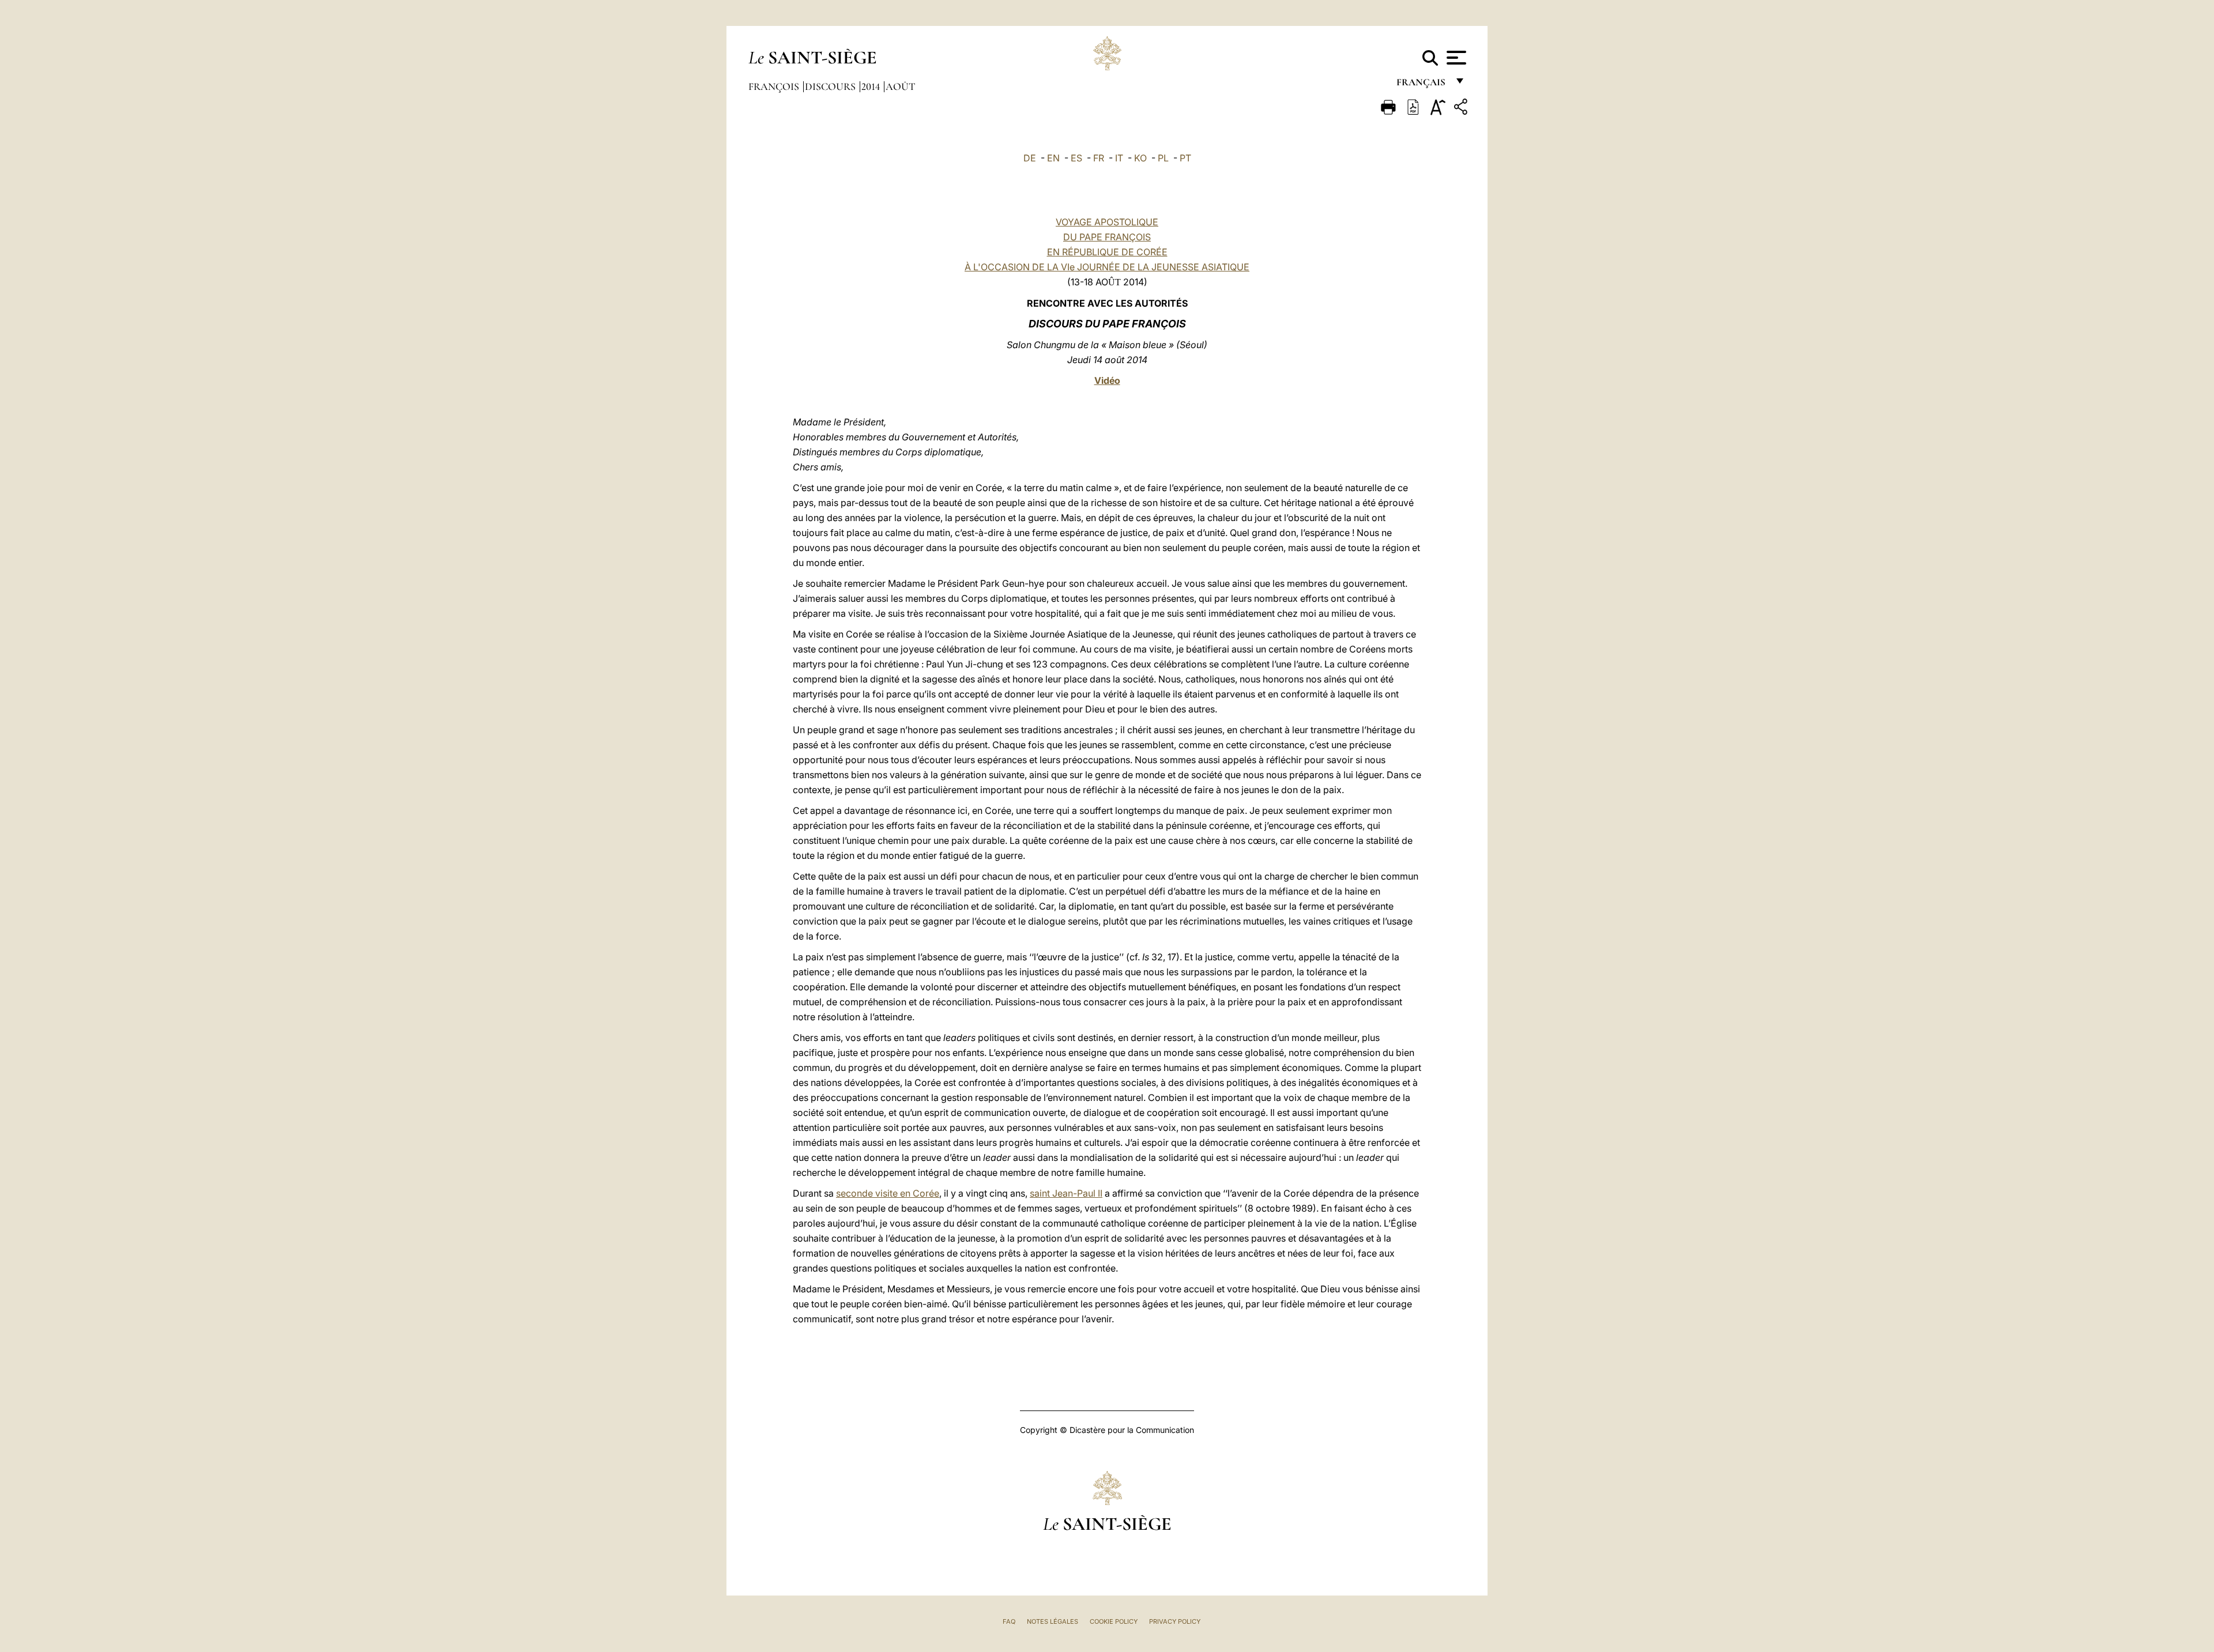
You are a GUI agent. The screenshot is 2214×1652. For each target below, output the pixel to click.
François (775, 86)
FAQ (1009, 1621)
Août (900, 86)
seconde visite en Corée (888, 1193)
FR (1099, 158)
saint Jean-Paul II (1066, 1193)
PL (1163, 158)
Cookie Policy (1114, 1621)
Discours (831, 86)
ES (1076, 158)
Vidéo (1107, 380)
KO (1140, 158)
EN (1053, 158)
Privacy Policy (1175, 1621)
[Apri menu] (1455, 58)
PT (1185, 158)
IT (1119, 158)
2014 (872, 86)
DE (1030, 158)
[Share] (1462, 109)
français (1422, 85)
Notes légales (1053, 1621)
